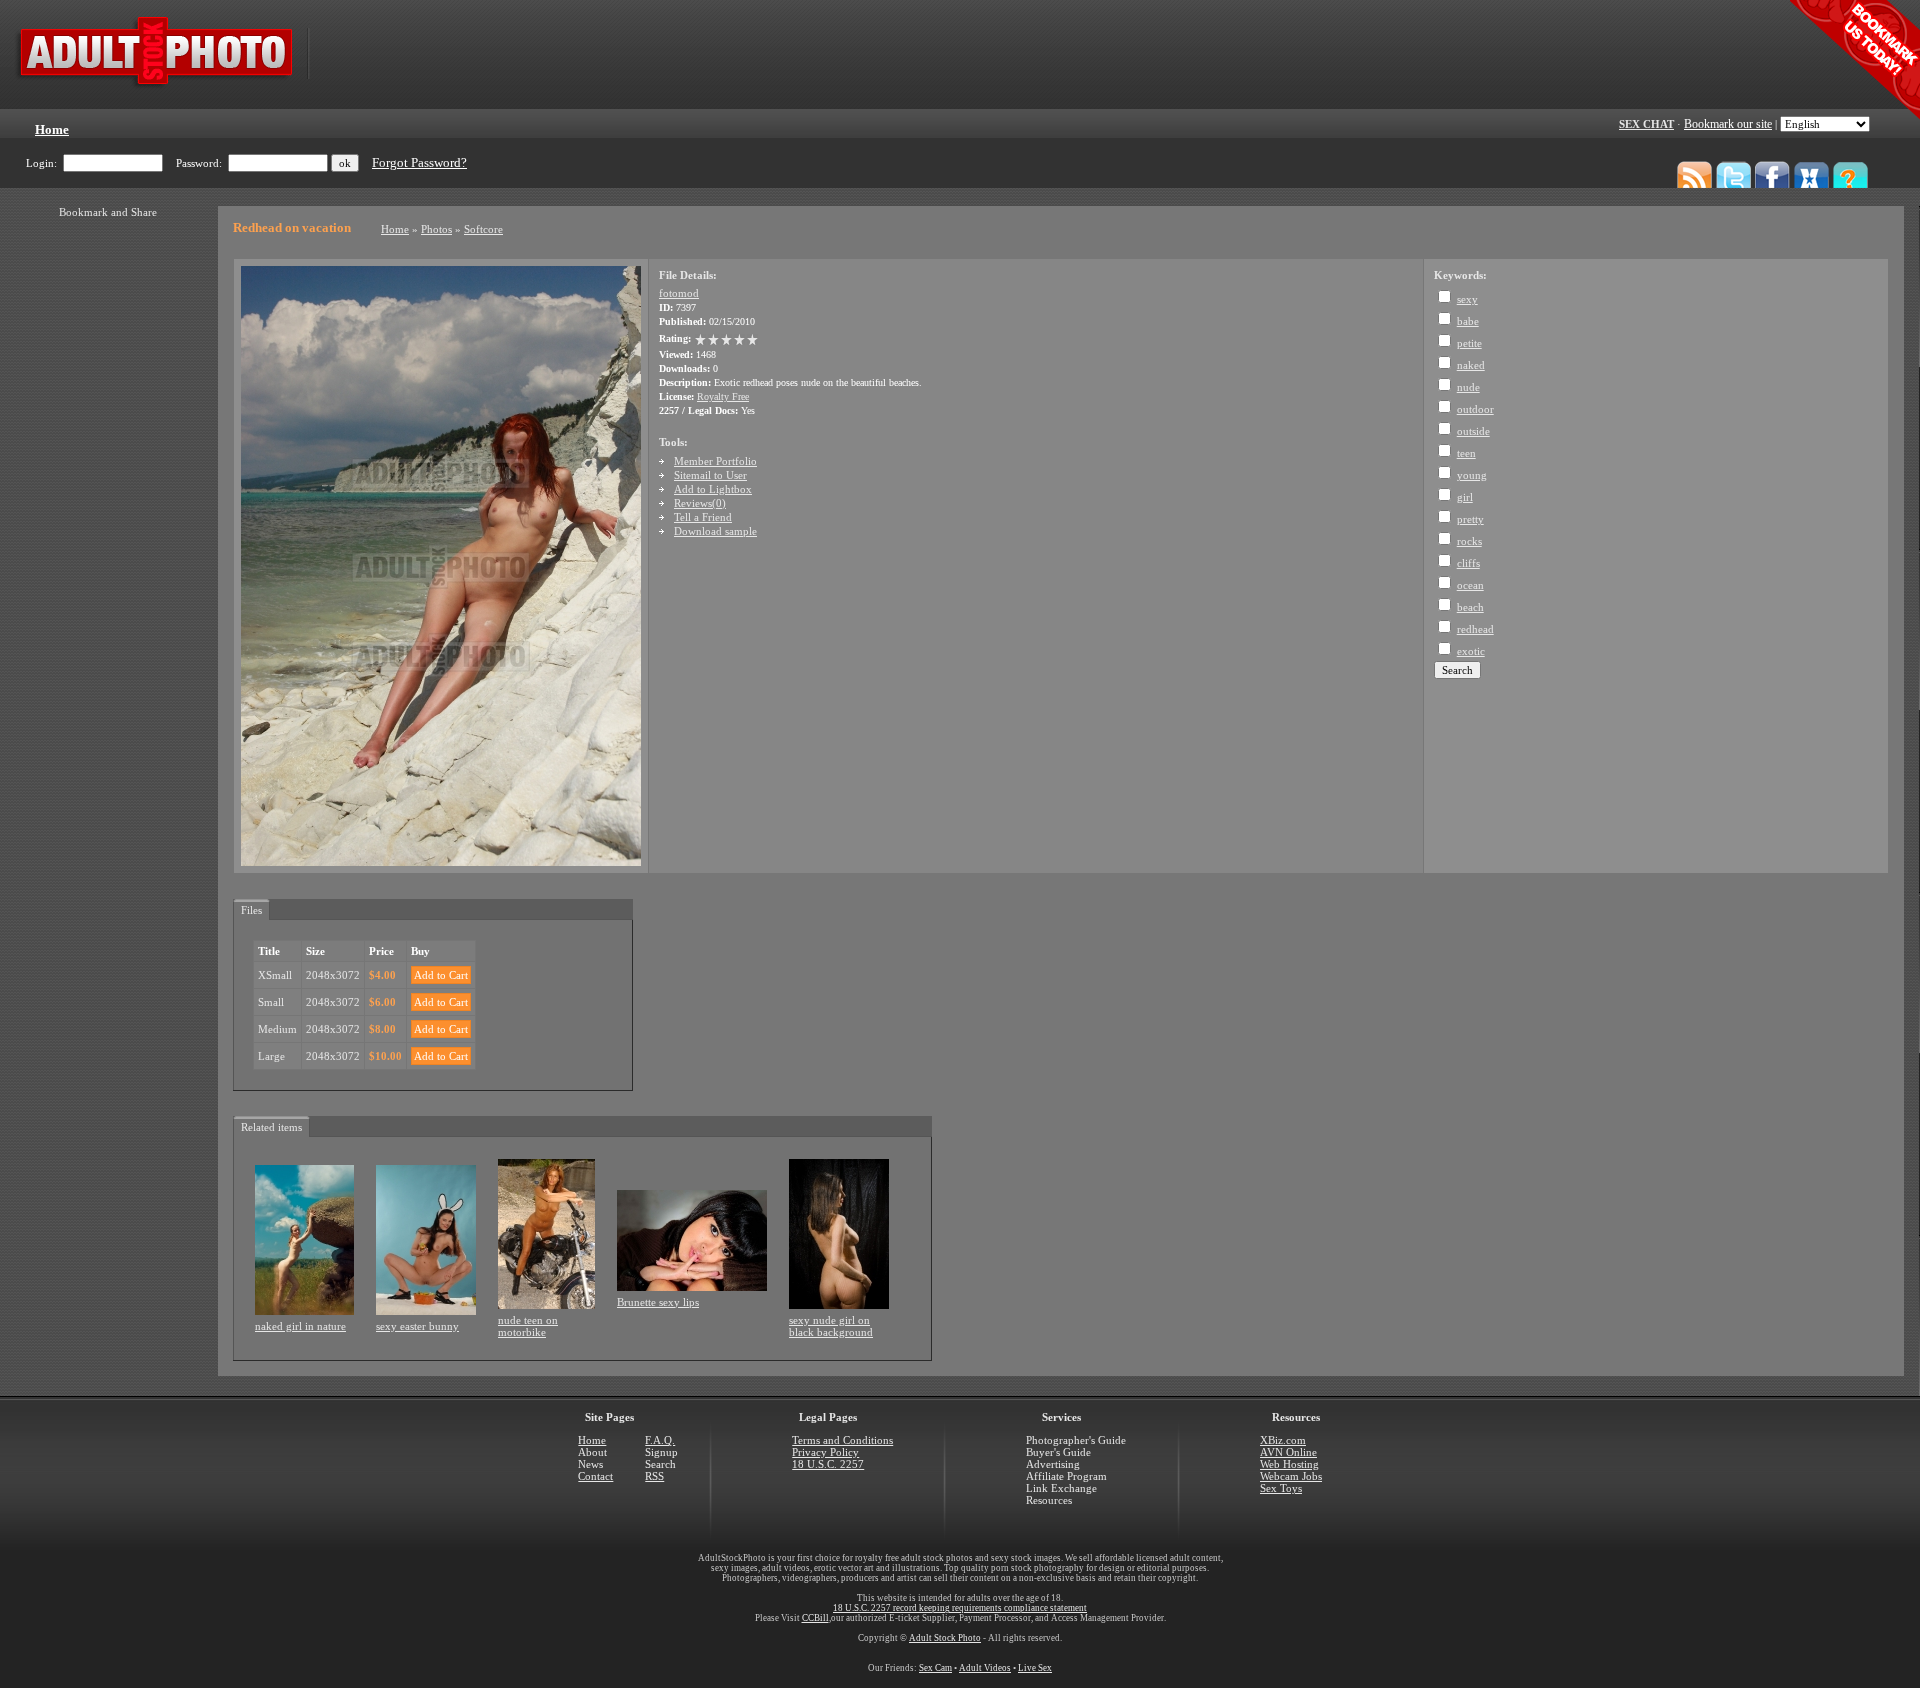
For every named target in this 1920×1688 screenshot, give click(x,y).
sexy (1467, 299)
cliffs (1468, 563)
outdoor (1475, 409)
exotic (1471, 651)
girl (1465, 497)
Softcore (483, 229)
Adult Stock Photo (945, 1638)
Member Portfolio (715, 461)
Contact (595, 1476)
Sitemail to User (710, 475)
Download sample (715, 531)
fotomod (679, 293)
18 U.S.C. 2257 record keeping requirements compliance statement (960, 1608)
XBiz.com (1283, 1440)
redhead (1475, 629)
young (1472, 475)
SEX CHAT (1646, 124)
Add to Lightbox (713, 489)
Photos (436, 229)
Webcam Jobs (1291, 1476)
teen (1466, 453)
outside (1473, 431)
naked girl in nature (300, 1326)
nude (1468, 387)
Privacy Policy (825, 1452)
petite (1469, 343)
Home (395, 229)
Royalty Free (723, 396)
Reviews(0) (700, 503)
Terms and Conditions (842, 1440)
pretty (1470, 519)
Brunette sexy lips (658, 1302)
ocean (1470, 585)
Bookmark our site (1728, 124)
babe (1468, 321)
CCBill (815, 1618)
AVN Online (1288, 1452)
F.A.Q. (660, 1440)
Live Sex (1035, 1668)
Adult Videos (985, 1668)
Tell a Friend (703, 517)
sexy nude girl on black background (831, 1326)
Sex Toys (1281, 1488)
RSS (654, 1476)
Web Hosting (1289, 1464)
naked (1471, 365)
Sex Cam (935, 1668)
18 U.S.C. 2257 (828, 1464)
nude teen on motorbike (528, 1326)
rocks (1469, 541)
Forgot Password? (419, 163)
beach (1470, 607)
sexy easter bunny (417, 1326)
